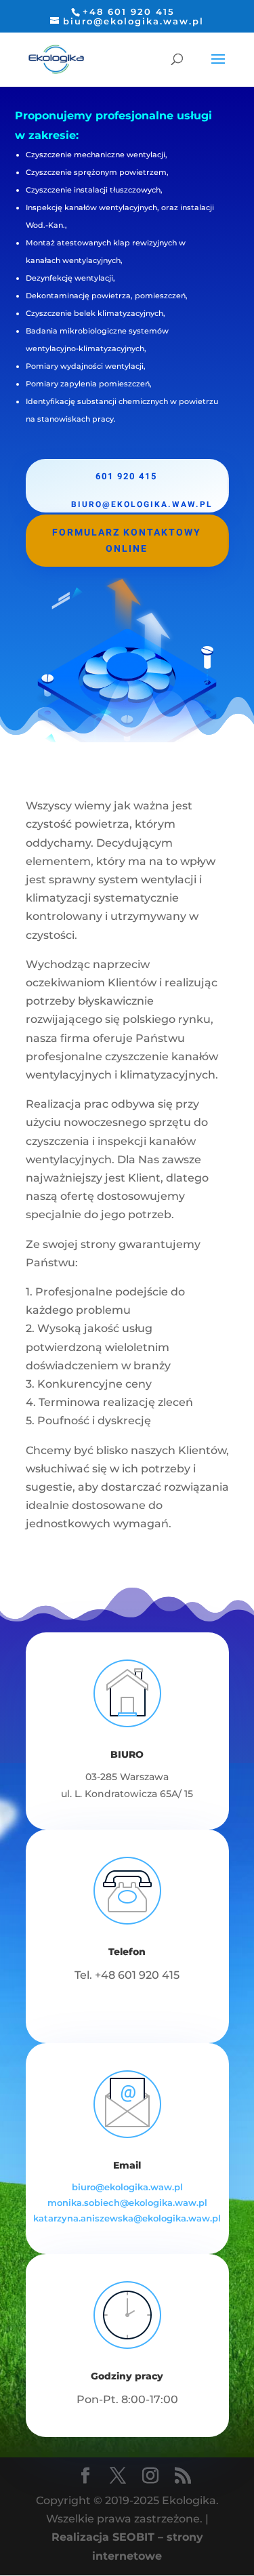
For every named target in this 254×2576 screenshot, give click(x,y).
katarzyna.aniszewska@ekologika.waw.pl (127, 2218)
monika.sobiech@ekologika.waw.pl (127, 2202)
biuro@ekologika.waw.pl (127, 2187)
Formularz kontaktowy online (127, 541)
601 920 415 (126, 476)
